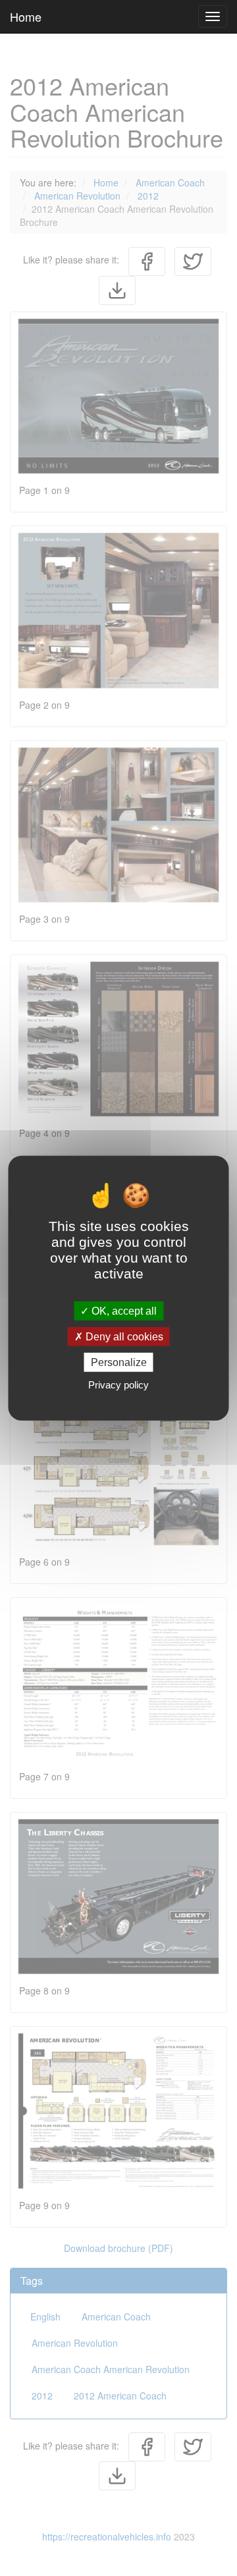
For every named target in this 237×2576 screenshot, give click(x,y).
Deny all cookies (123, 1336)
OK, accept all (123, 1310)
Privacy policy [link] (118, 1385)
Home (26, 16)
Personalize (119, 1362)
